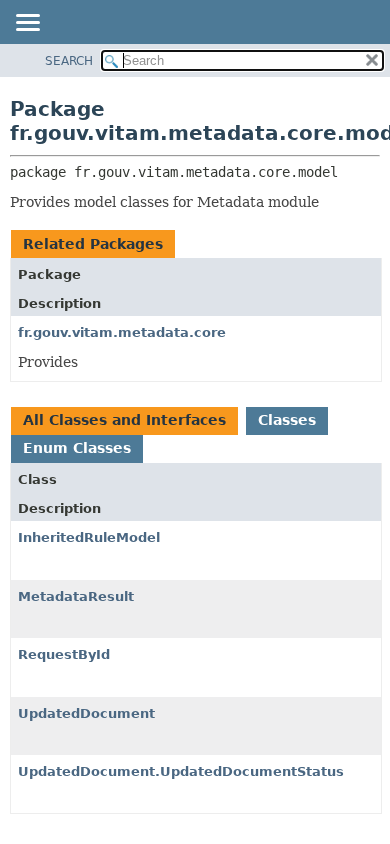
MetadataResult (76, 596)
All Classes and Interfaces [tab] (124, 420)
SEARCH (69, 61)
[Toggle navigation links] (27, 24)
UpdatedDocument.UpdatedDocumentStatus (181, 771)
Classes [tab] (287, 420)
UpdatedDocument (86, 713)
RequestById (64, 654)
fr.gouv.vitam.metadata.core (122, 332)
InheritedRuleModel (89, 537)
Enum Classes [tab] (77, 448)
